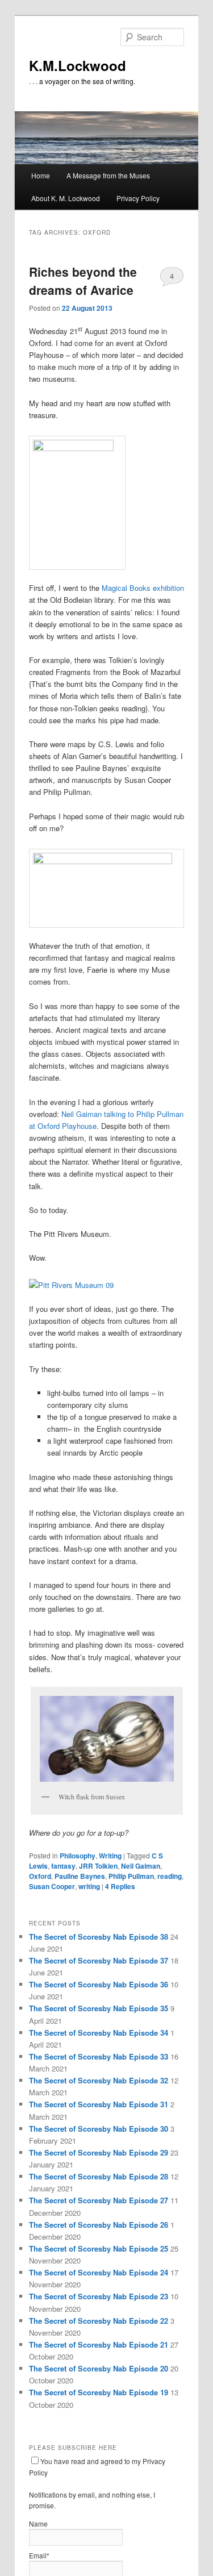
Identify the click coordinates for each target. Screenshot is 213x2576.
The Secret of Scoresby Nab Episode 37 (99, 1960)
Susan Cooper (52, 1886)
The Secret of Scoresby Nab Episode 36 (99, 1984)
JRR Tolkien (98, 1866)
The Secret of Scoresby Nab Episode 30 (99, 2129)
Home (41, 175)
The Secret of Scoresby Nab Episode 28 (99, 2176)
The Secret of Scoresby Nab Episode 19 (99, 2392)
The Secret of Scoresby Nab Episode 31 (99, 2104)
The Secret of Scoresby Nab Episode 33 (99, 2056)
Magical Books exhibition (143, 588)
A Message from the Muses (108, 175)
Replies (120, 1886)
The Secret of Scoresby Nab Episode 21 (99, 2344)
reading (170, 1876)
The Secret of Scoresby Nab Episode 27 (99, 2200)
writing (89, 1886)
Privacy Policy (138, 198)
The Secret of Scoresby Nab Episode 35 (99, 2008)
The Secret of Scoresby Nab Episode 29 (99, 2152)
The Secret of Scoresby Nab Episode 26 (99, 2225)
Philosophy (78, 1856)
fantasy (63, 1866)
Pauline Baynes (80, 1876)
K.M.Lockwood (78, 65)
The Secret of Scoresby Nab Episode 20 (99, 2368)
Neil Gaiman (141, 1866)
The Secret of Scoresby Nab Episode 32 (99, 2080)
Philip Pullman (131, 1876)
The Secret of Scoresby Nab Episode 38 (99, 1937)
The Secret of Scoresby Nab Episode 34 (99, 2033)
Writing (110, 1856)
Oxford (40, 1876)
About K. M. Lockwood (66, 198)
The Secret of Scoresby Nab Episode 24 (99, 2272)
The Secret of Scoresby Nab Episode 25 (99, 2248)
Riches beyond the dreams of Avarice (83, 281)
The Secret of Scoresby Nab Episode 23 (99, 2296)
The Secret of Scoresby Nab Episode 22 (99, 2321)
